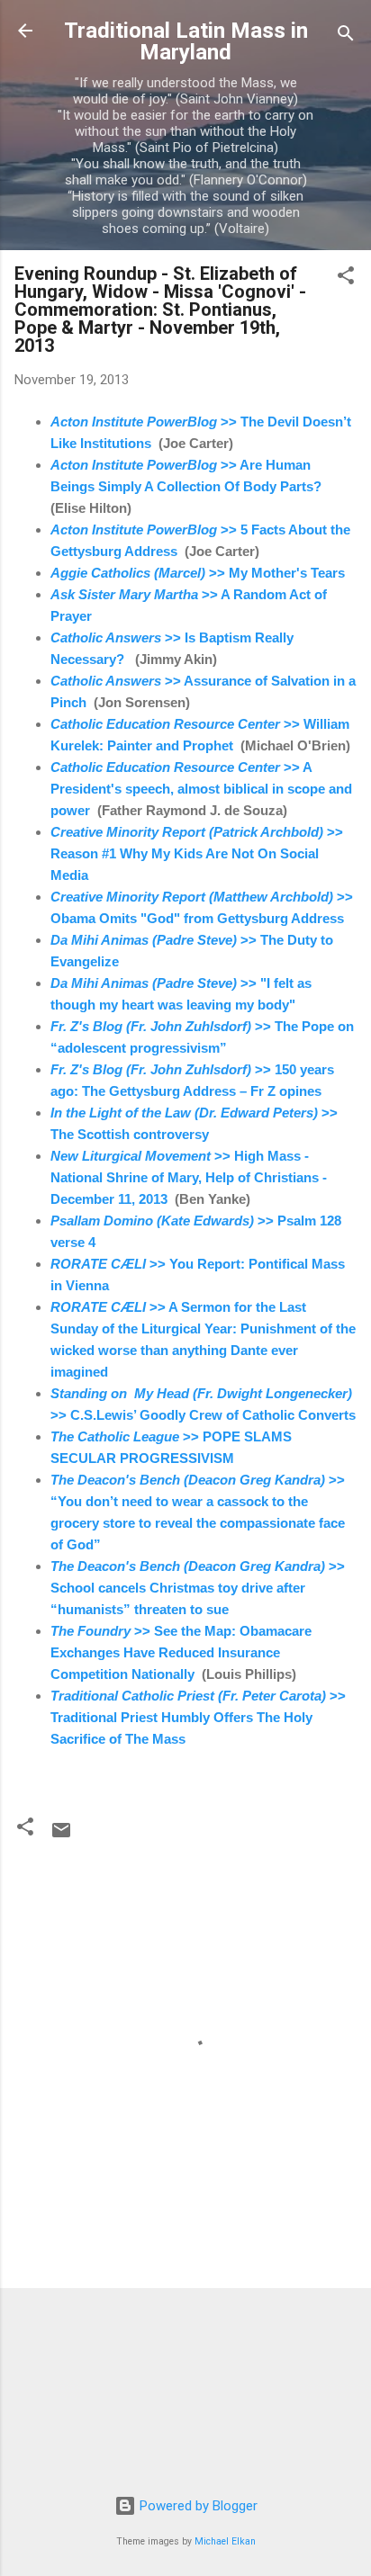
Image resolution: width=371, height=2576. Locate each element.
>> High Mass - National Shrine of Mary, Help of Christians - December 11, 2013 (189, 1177)
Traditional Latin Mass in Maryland (186, 41)
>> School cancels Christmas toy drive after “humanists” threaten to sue (198, 1588)
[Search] (346, 36)
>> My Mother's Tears (198, 573)
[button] (346, 278)
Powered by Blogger (197, 2506)
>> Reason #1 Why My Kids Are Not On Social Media (197, 853)
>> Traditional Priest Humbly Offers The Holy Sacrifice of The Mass (198, 1717)
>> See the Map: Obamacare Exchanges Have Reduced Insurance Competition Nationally (181, 1652)
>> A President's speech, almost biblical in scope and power (201, 789)
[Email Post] (61, 1836)
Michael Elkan (225, 2541)
